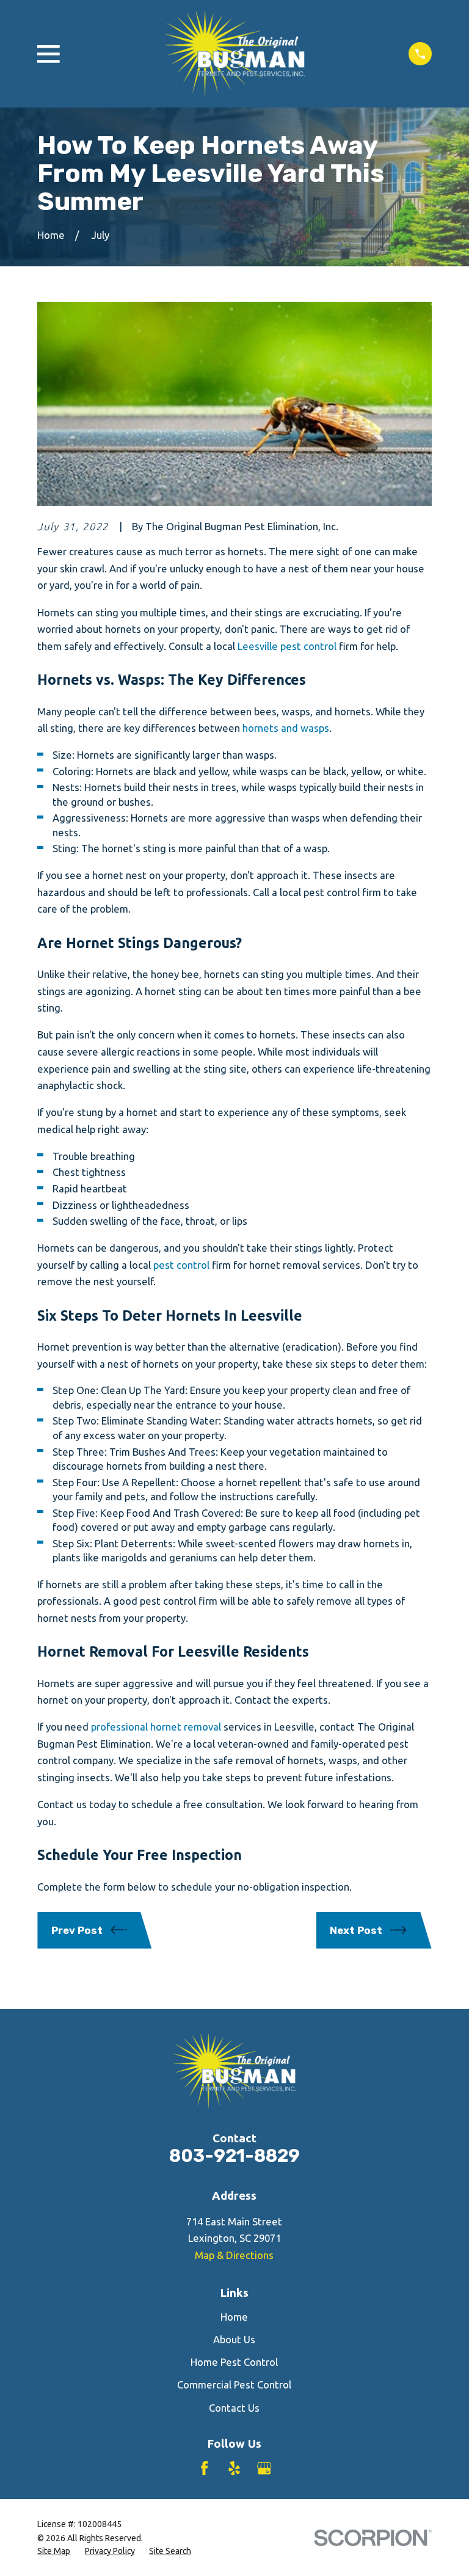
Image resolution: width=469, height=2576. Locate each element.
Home (234, 2317)
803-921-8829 (234, 2156)
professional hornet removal (156, 1727)
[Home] (234, 54)
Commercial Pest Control (234, 2384)
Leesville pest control (287, 646)
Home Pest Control (234, 2362)
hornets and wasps (286, 728)
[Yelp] (234, 2468)
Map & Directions (234, 2255)
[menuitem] (54, 2551)
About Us (234, 2339)
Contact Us (234, 2408)
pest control (181, 1265)
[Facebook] (204, 2468)
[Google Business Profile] (264, 2468)
